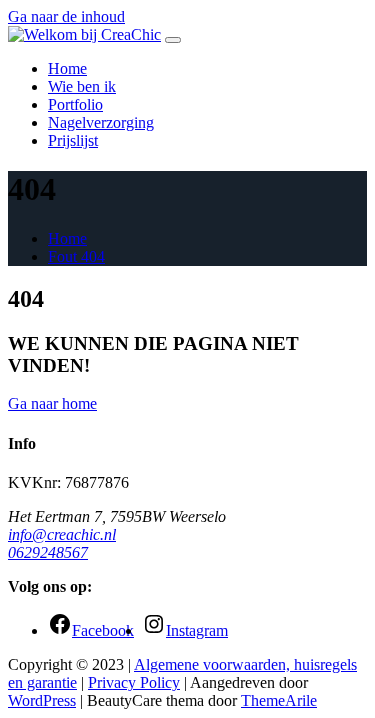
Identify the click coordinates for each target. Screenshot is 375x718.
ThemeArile (279, 700)
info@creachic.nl (62, 534)
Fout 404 (76, 256)
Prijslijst (73, 140)
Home (67, 68)
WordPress (42, 700)
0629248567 (48, 552)
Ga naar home (52, 403)
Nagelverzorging (101, 122)
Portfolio (75, 104)
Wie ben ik (82, 86)
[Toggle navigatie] (173, 40)
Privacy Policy (134, 682)
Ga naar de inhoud (66, 16)
